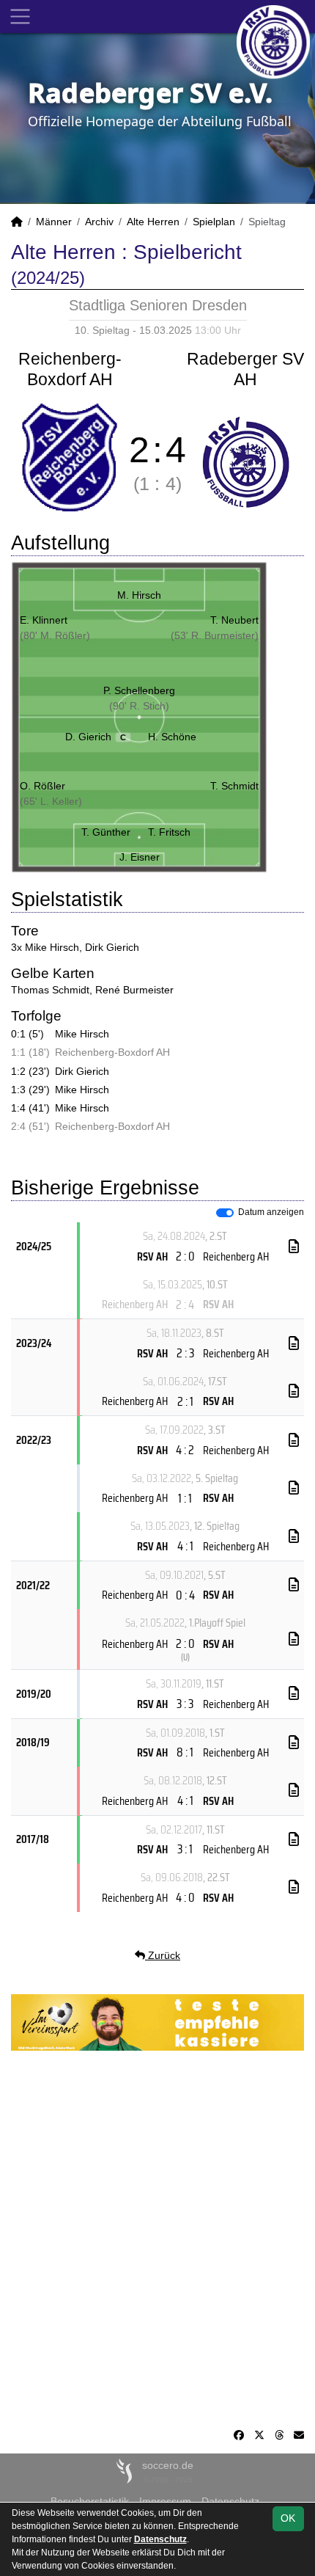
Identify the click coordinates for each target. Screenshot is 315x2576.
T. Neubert (234, 620)
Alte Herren (153, 222)
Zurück (163, 1955)
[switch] (225, 1213)
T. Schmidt (234, 786)
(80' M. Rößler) (55, 635)
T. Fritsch (169, 832)
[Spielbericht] (294, 1247)
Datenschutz (230, 2501)
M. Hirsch (139, 595)
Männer (54, 222)
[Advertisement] (157, 2239)
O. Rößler (42, 786)
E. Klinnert (44, 620)
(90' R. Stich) (139, 706)
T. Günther (106, 832)
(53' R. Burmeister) (215, 635)
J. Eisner (140, 857)
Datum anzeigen (271, 1212)
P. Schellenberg (139, 690)
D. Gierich (96, 737)
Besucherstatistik (90, 2501)
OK (288, 2518)
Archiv (99, 222)
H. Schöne (172, 737)
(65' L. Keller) (51, 801)
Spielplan (214, 222)
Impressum (165, 2501)
